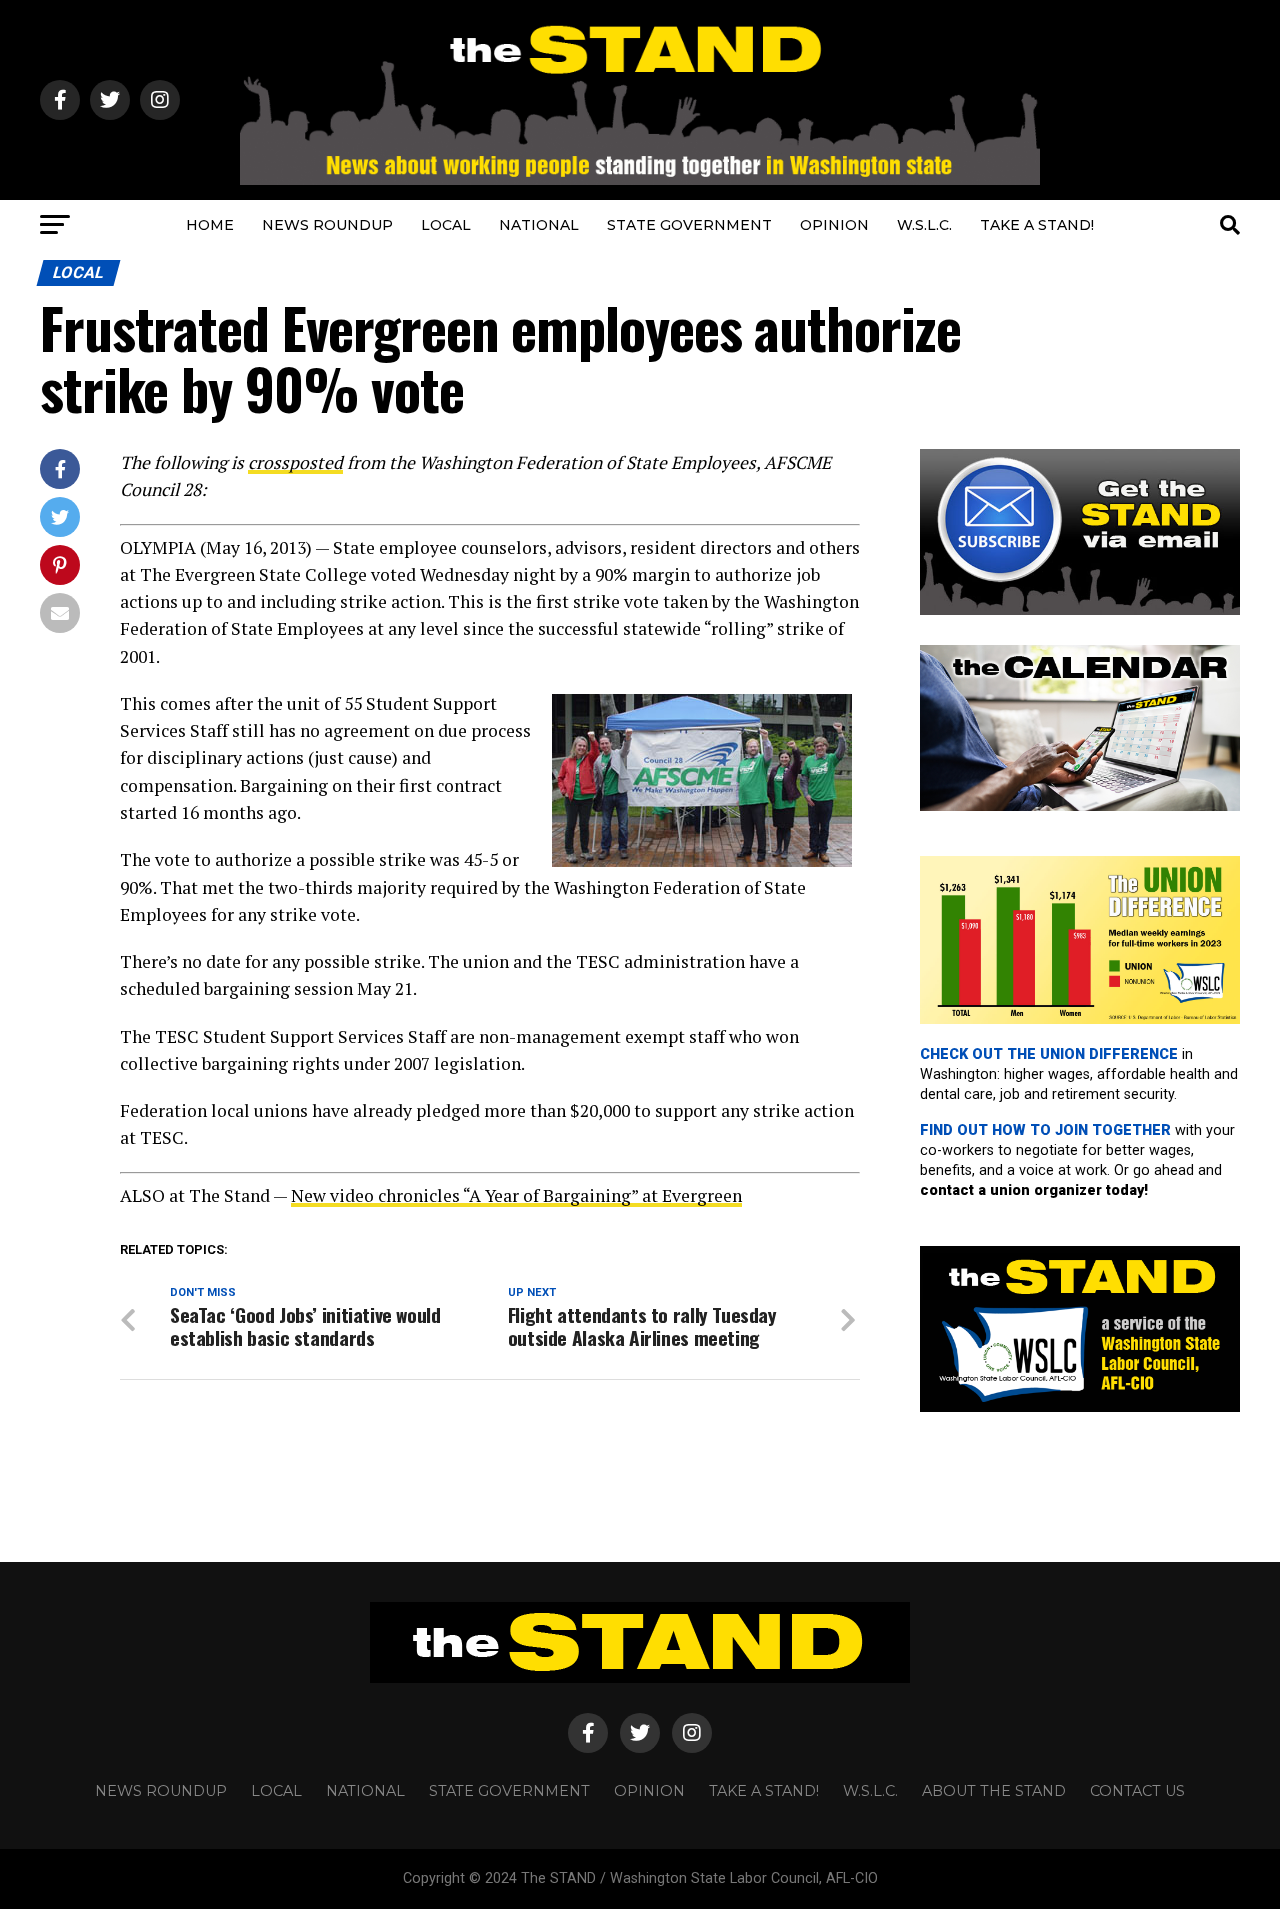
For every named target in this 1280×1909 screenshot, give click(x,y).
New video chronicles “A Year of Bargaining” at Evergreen (516, 1195)
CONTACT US (1137, 1791)
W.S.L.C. (924, 225)
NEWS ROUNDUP (327, 225)
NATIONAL (539, 225)
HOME (210, 225)
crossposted (295, 462)
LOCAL (446, 225)
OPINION (834, 225)
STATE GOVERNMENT (689, 225)
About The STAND (994, 1791)
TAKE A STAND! (1037, 225)
